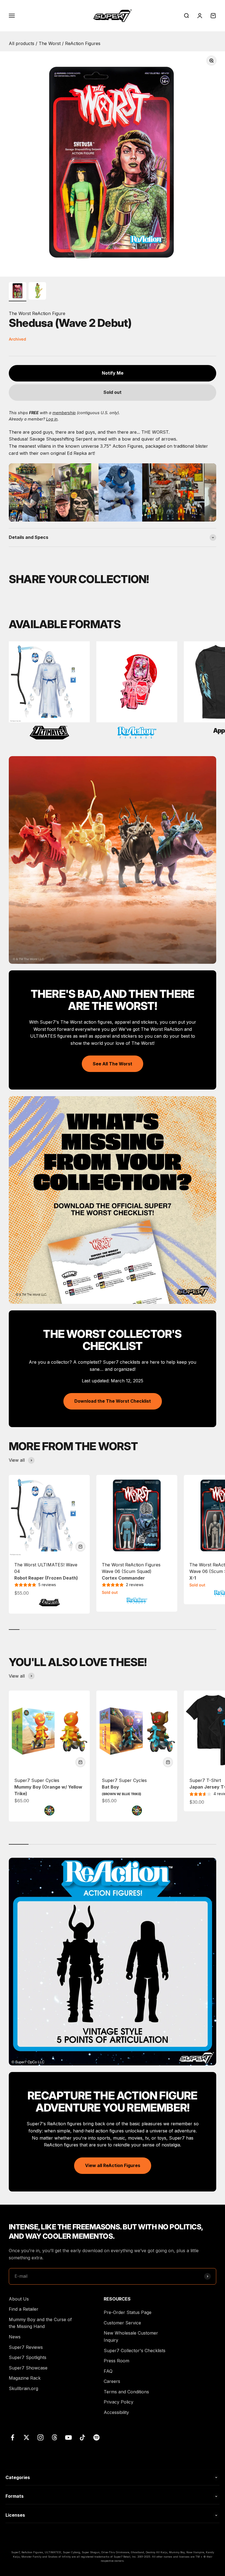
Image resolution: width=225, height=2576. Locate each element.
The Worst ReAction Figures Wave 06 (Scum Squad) (131, 1571)
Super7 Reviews (26, 2347)
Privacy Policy (119, 2402)
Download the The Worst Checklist (113, 1401)
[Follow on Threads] (54, 2437)
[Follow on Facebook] (12, 2437)
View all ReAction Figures (113, 2165)
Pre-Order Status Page (128, 2312)
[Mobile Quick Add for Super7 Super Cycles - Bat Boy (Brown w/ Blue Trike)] (168, 1762)
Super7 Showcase (28, 2368)
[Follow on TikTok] (82, 2437)
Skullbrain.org (23, 2388)
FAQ (108, 2371)
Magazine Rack (25, 2378)
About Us (19, 2299)
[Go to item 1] (18, 292)
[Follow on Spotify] (96, 2437)
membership (64, 413)
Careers (112, 2381)
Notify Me (113, 373)
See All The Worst (113, 1064)
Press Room (116, 2361)
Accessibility (116, 2412)
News (15, 2337)
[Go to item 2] (37, 292)
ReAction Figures (83, 43)
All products (22, 43)
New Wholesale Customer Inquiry (131, 2336)
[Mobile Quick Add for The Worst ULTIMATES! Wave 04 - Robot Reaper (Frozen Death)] (80, 1547)
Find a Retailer (24, 2309)
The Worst (50, 43)
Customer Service (122, 2323)
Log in (52, 419)
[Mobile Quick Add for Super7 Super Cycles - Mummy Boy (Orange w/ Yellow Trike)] (80, 1762)
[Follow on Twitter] (26, 2437)
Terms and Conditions (126, 2392)
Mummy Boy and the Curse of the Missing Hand (40, 2323)
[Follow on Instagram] (40, 2437)
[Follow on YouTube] (68, 2437)
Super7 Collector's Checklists (135, 2351)
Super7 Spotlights (28, 2357)
